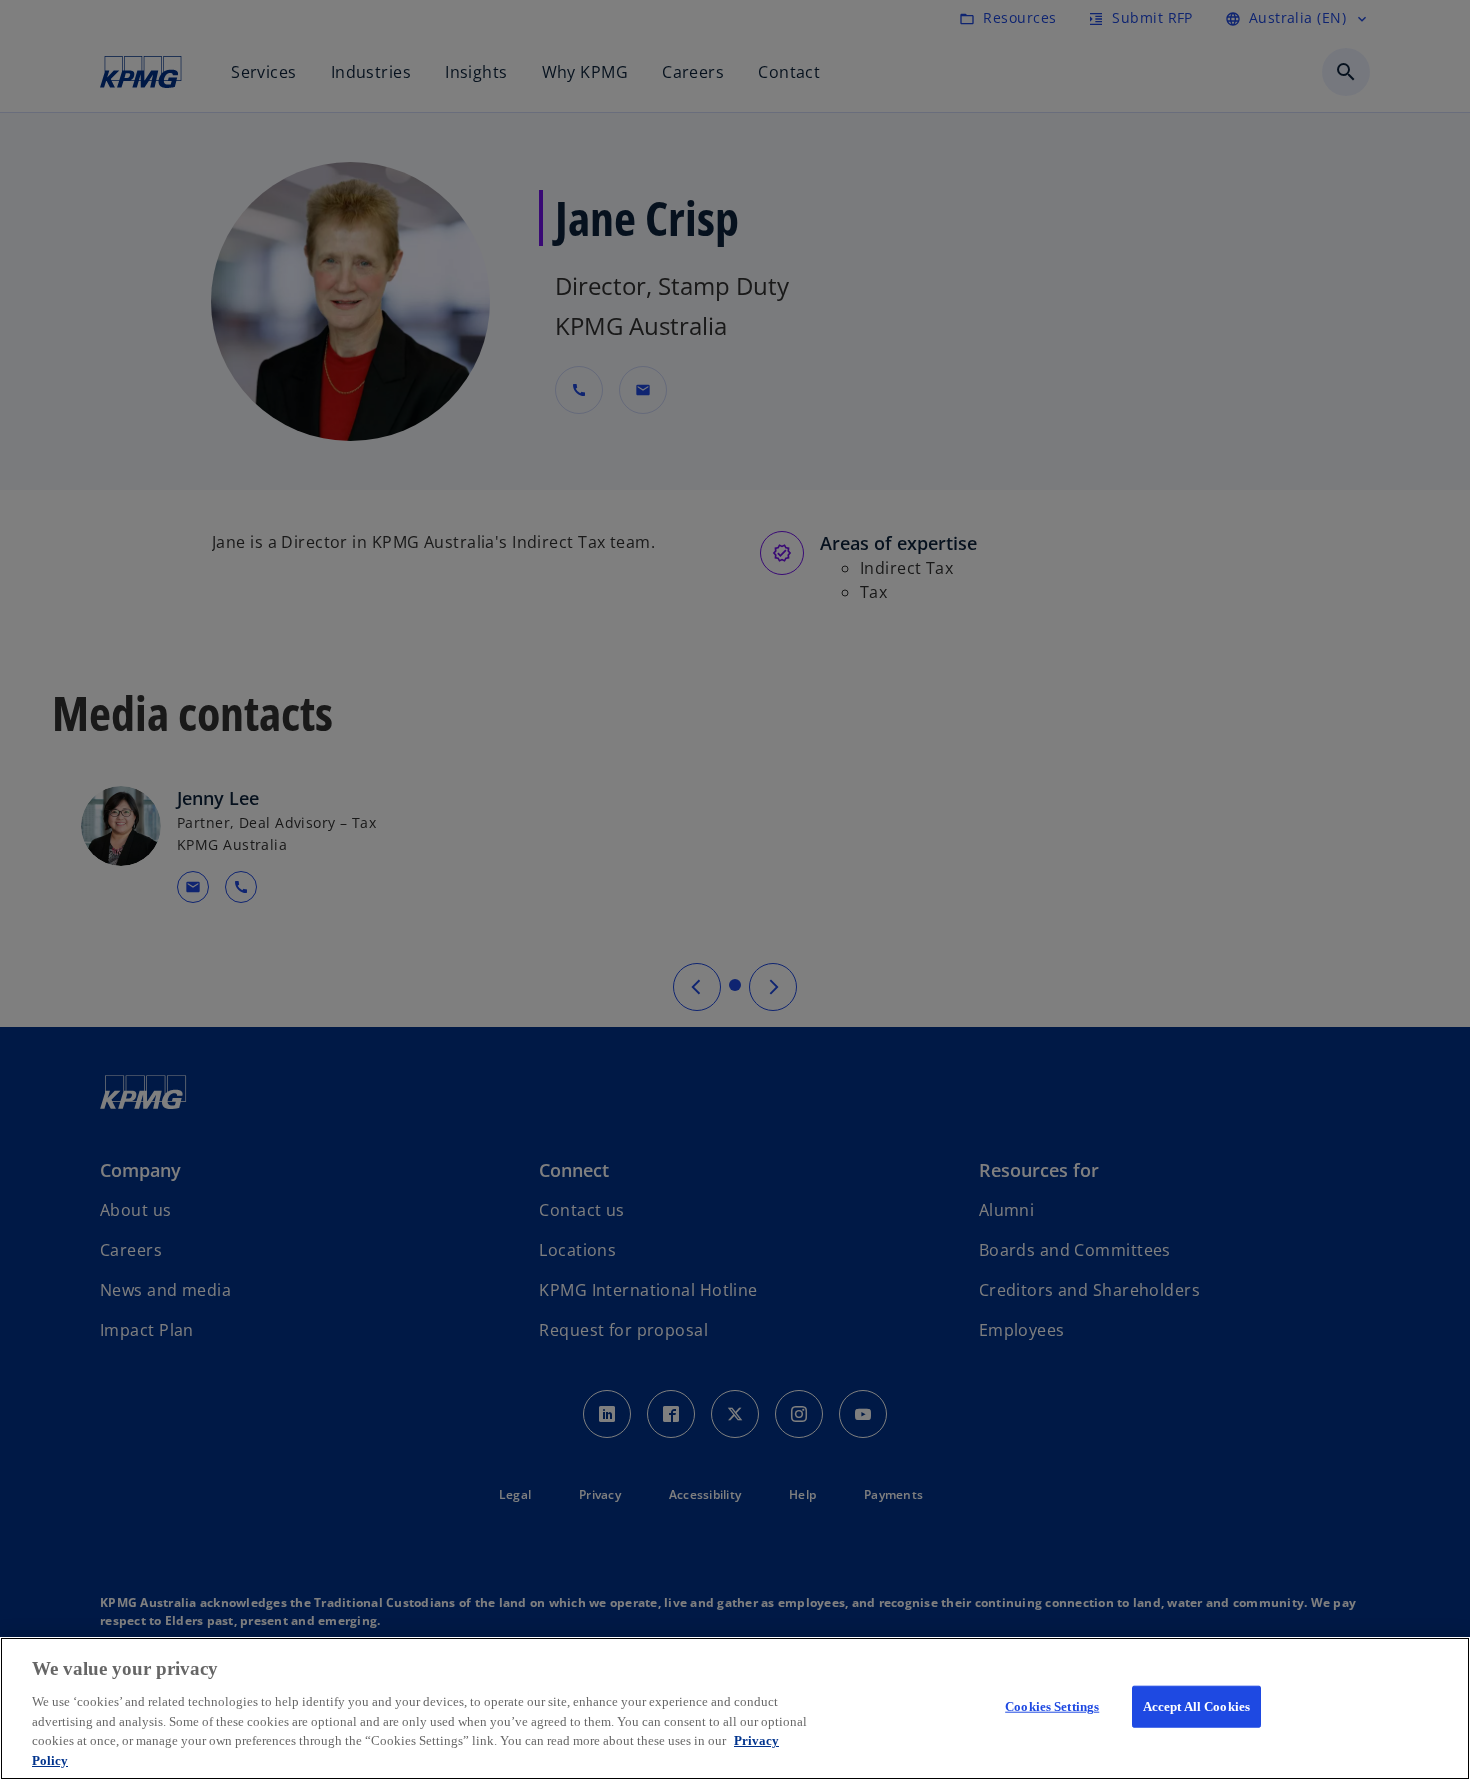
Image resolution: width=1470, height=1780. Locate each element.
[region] (735, 1708)
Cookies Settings (1052, 1706)
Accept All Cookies (1196, 1706)
